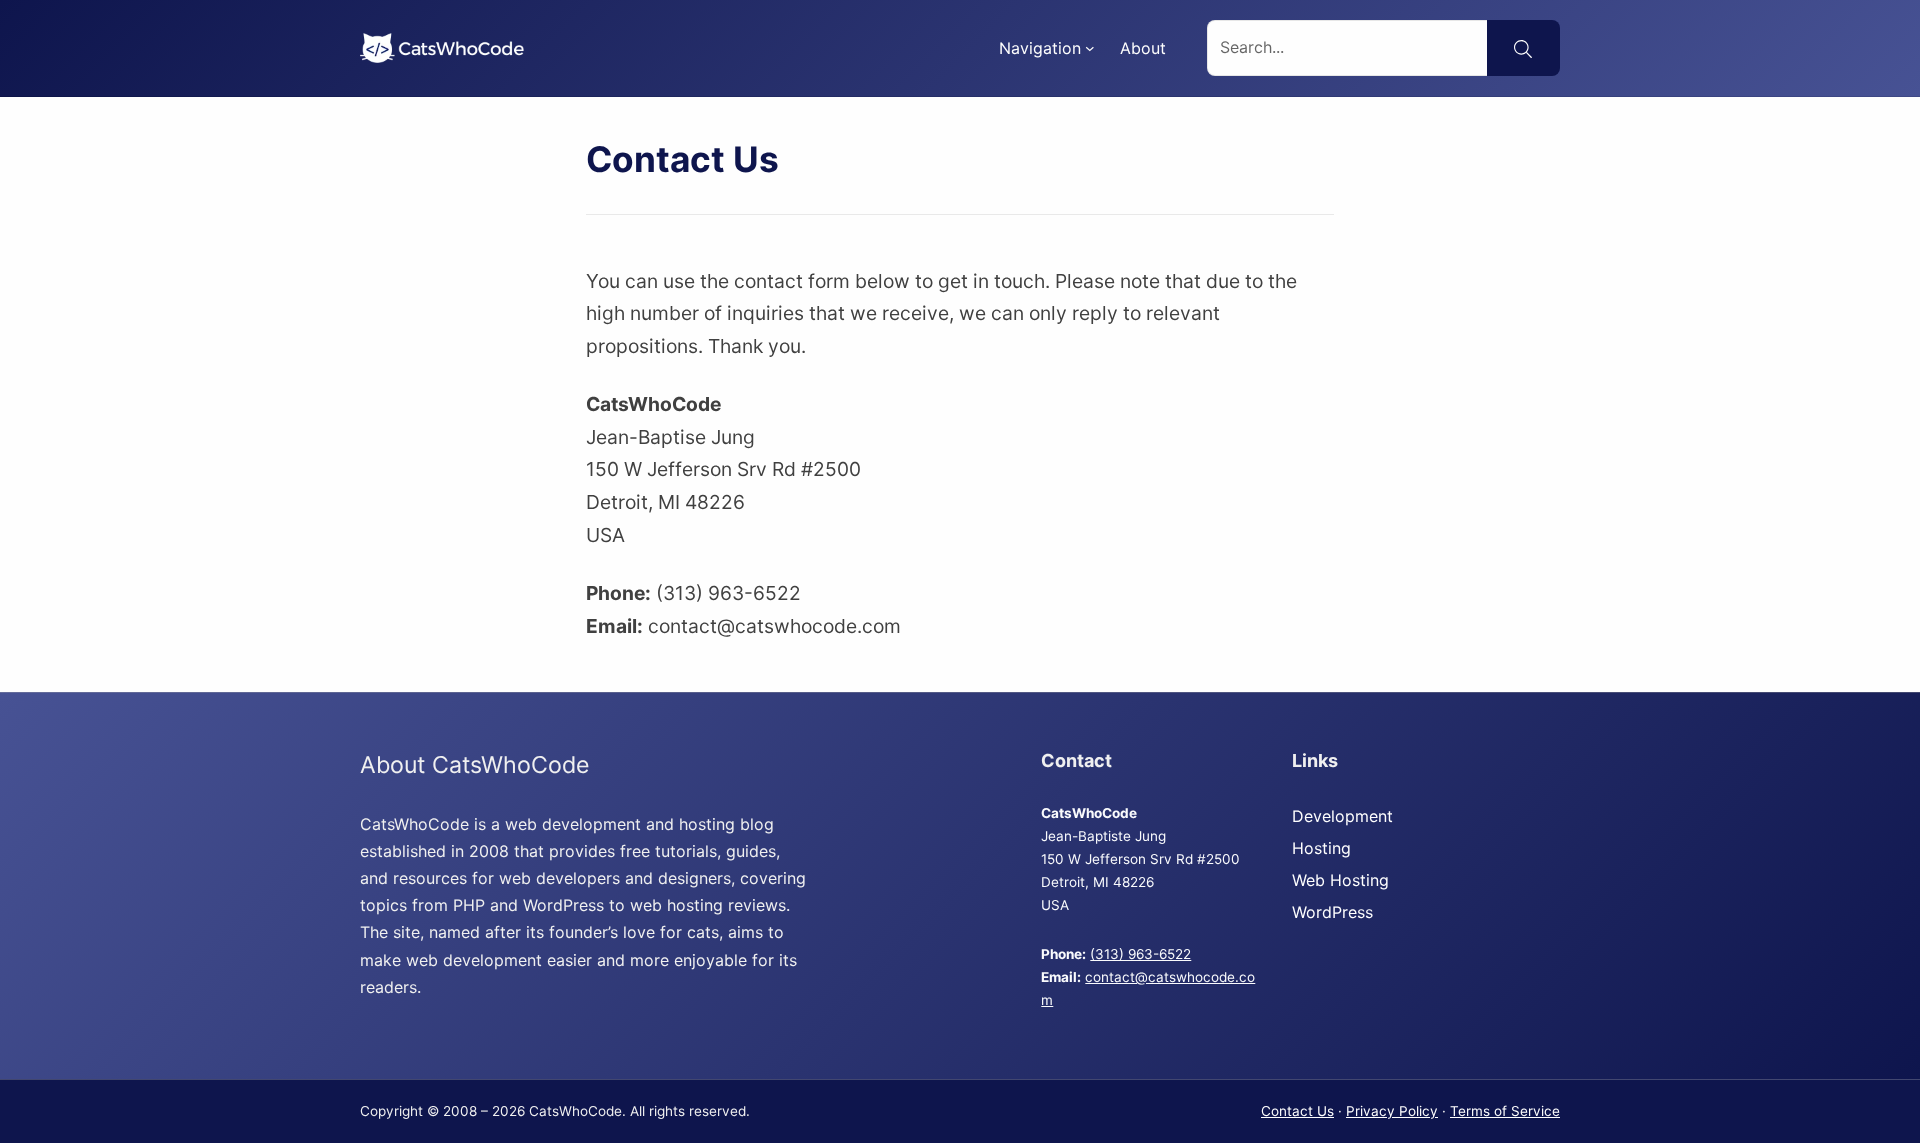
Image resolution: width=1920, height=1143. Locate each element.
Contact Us (1297, 1111)
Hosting (1321, 848)
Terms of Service (1505, 1111)
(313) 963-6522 (1140, 954)
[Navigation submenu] (1090, 48)
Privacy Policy (1392, 1111)
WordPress (1332, 912)
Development (1342, 816)
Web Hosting (1340, 880)
